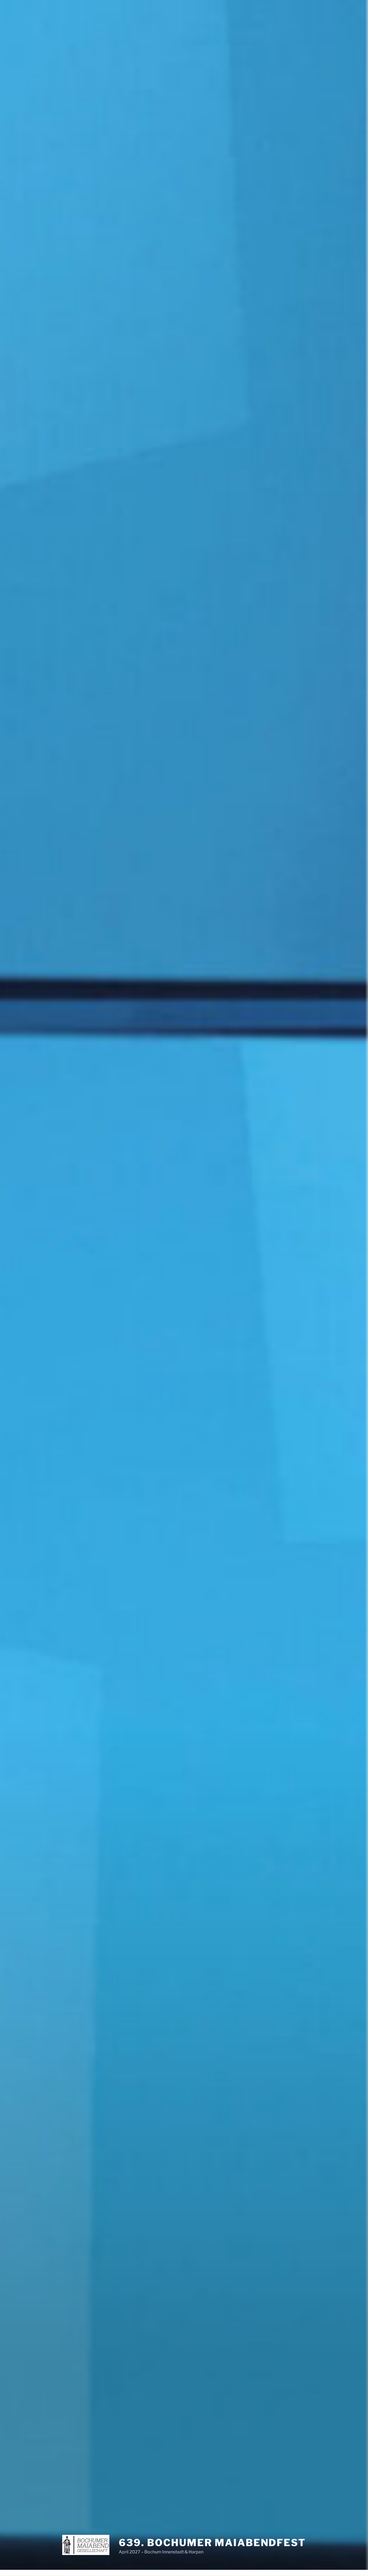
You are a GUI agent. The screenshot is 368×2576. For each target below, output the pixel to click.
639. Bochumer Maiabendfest (212, 2543)
